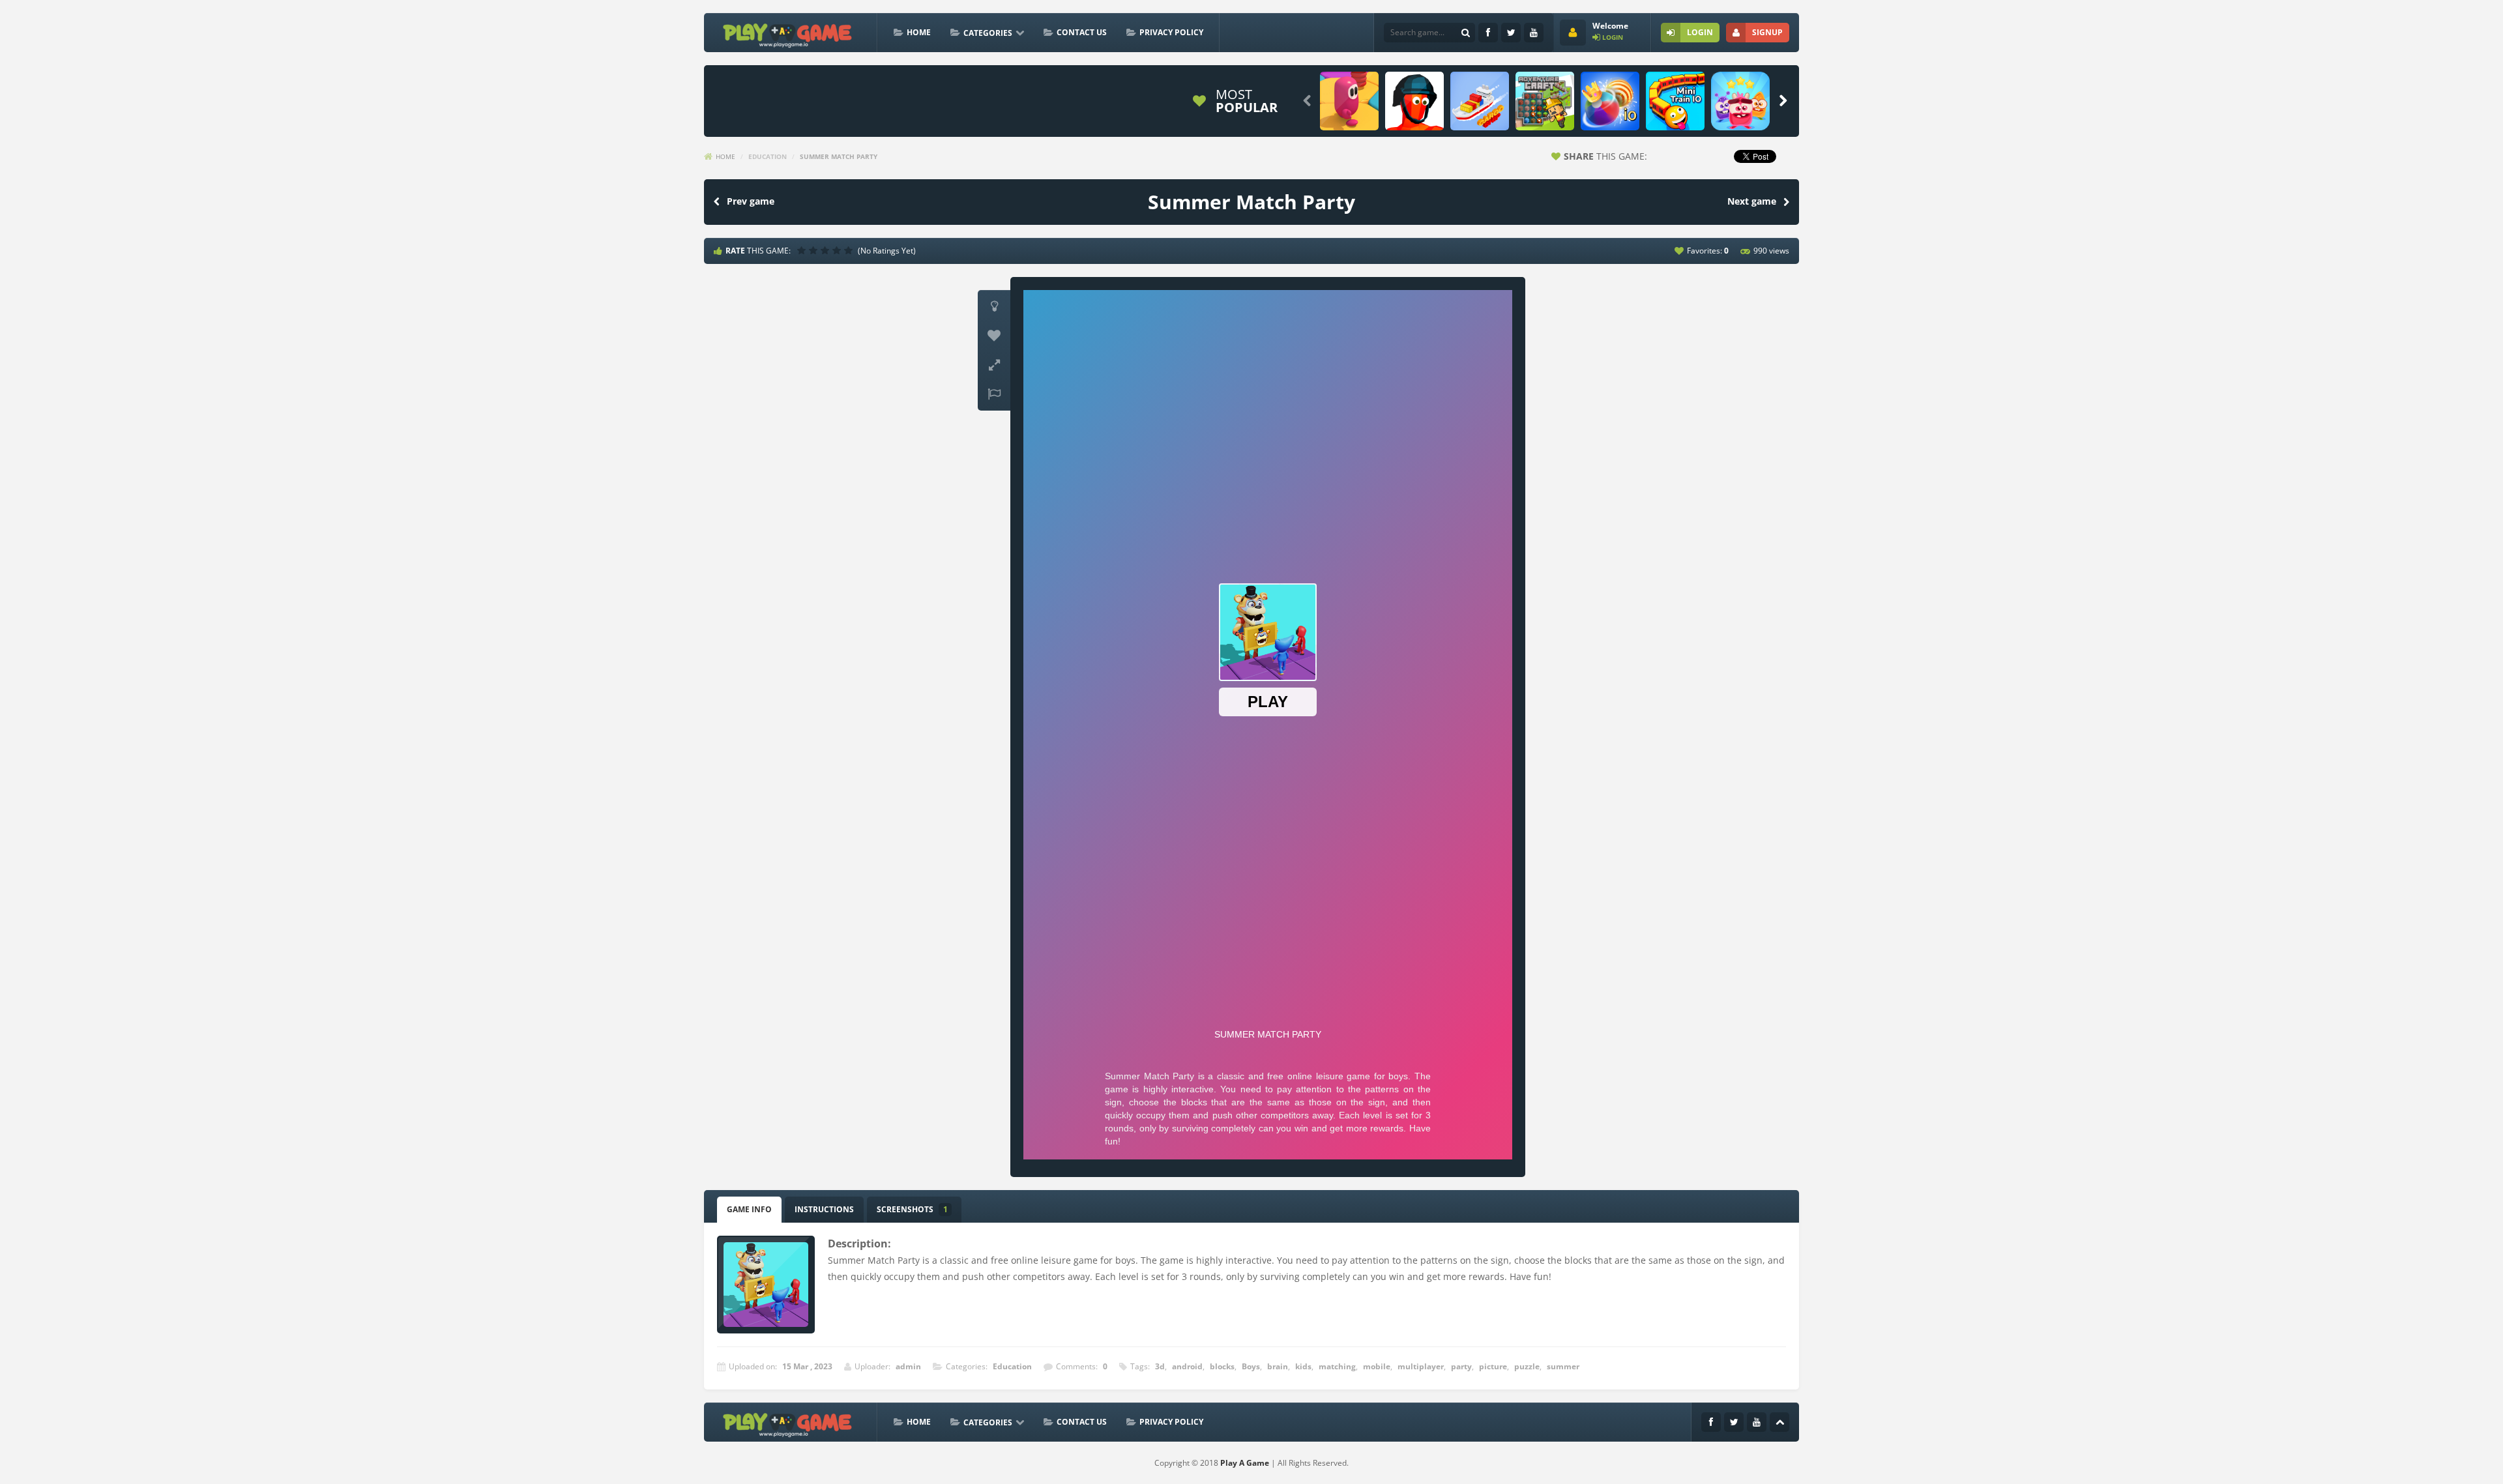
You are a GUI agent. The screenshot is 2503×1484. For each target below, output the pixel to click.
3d (1160, 1366)
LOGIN (1700, 32)
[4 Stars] (838, 250)
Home (919, 32)
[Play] (1349, 101)
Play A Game (1245, 1463)
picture (1493, 1366)
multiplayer (1421, 1366)
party (1461, 1366)
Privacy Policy (1171, 32)
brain (1278, 1366)
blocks (1222, 1366)
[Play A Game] (788, 34)
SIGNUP (1767, 32)
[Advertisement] (948, 101)
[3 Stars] (827, 250)
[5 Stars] (850, 250)
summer (1563, 1366)
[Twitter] (1511, 33)
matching (1337, 1366)
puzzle (1527, 1366)
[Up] (1779, 1422)
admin (908, 1366)
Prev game (751, 201)
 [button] (994, 394)
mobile (1377, 1366)
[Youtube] (1534, 33)
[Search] (1465, 33)
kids (1303, 1366)
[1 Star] (803, 250)
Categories (988, 33)
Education (768, 156)
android (1187, 1366)
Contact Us (1082, 32)
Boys (1251, 1366)
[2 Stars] (815, 250)
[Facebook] (1488, 33)
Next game (1752, 201)
